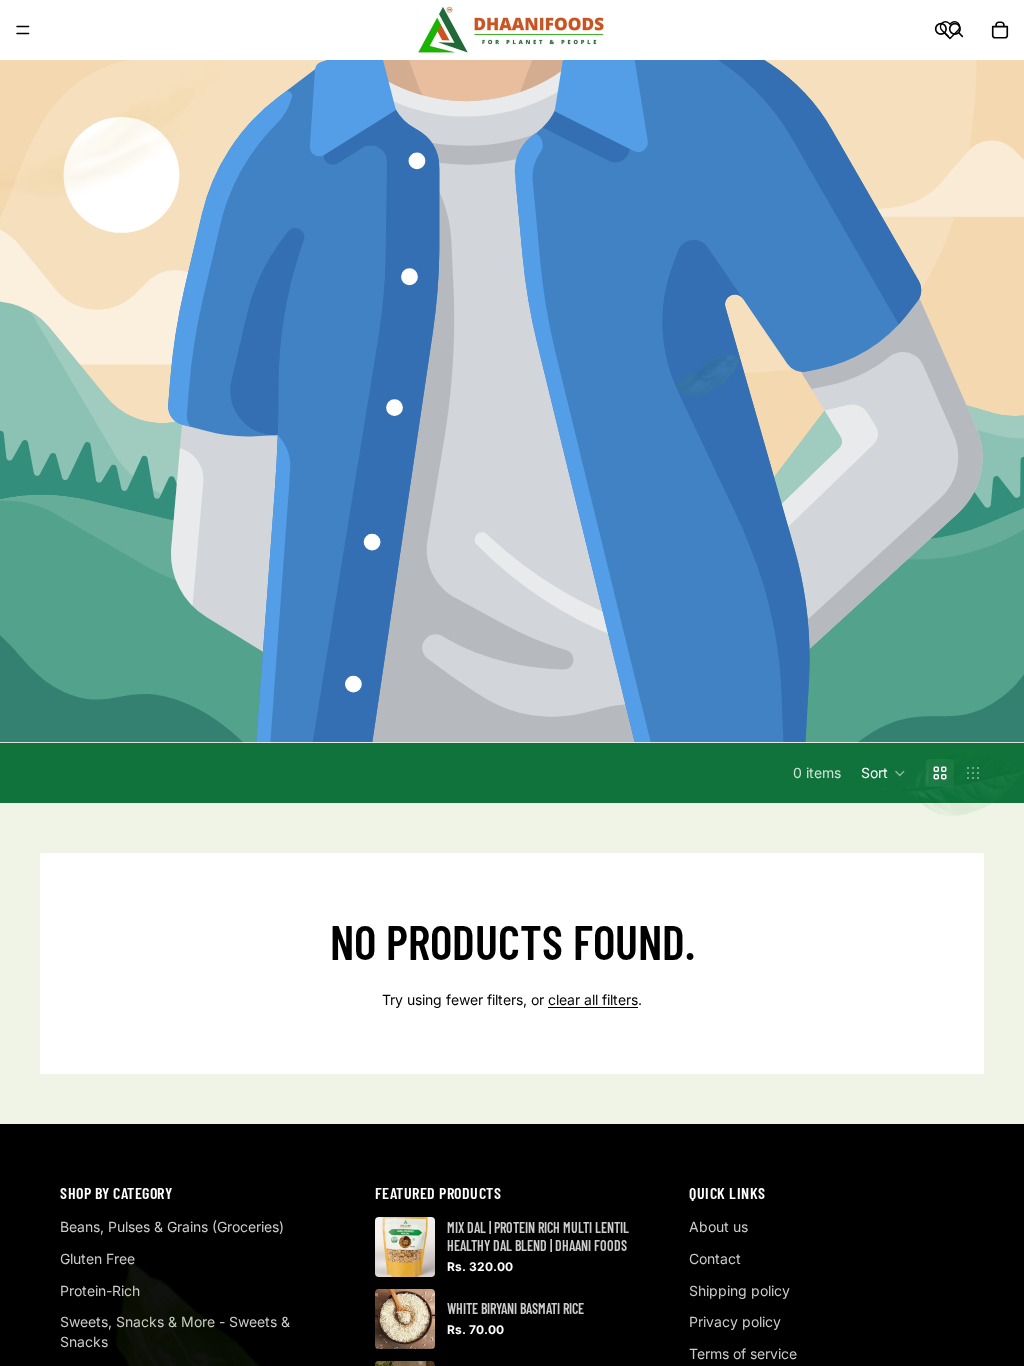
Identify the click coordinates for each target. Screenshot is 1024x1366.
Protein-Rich (100, 1290)
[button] (883, 773)
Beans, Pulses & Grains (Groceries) (172, 1226)
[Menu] (23, 30)
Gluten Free (97, 1258)
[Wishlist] (950, 30)
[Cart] (1000, 30)
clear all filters (593, 999)
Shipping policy (739, 1290)
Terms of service (743, 1353)
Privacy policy (735, 1321)
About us (718, 1226)
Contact (715, 1258)
